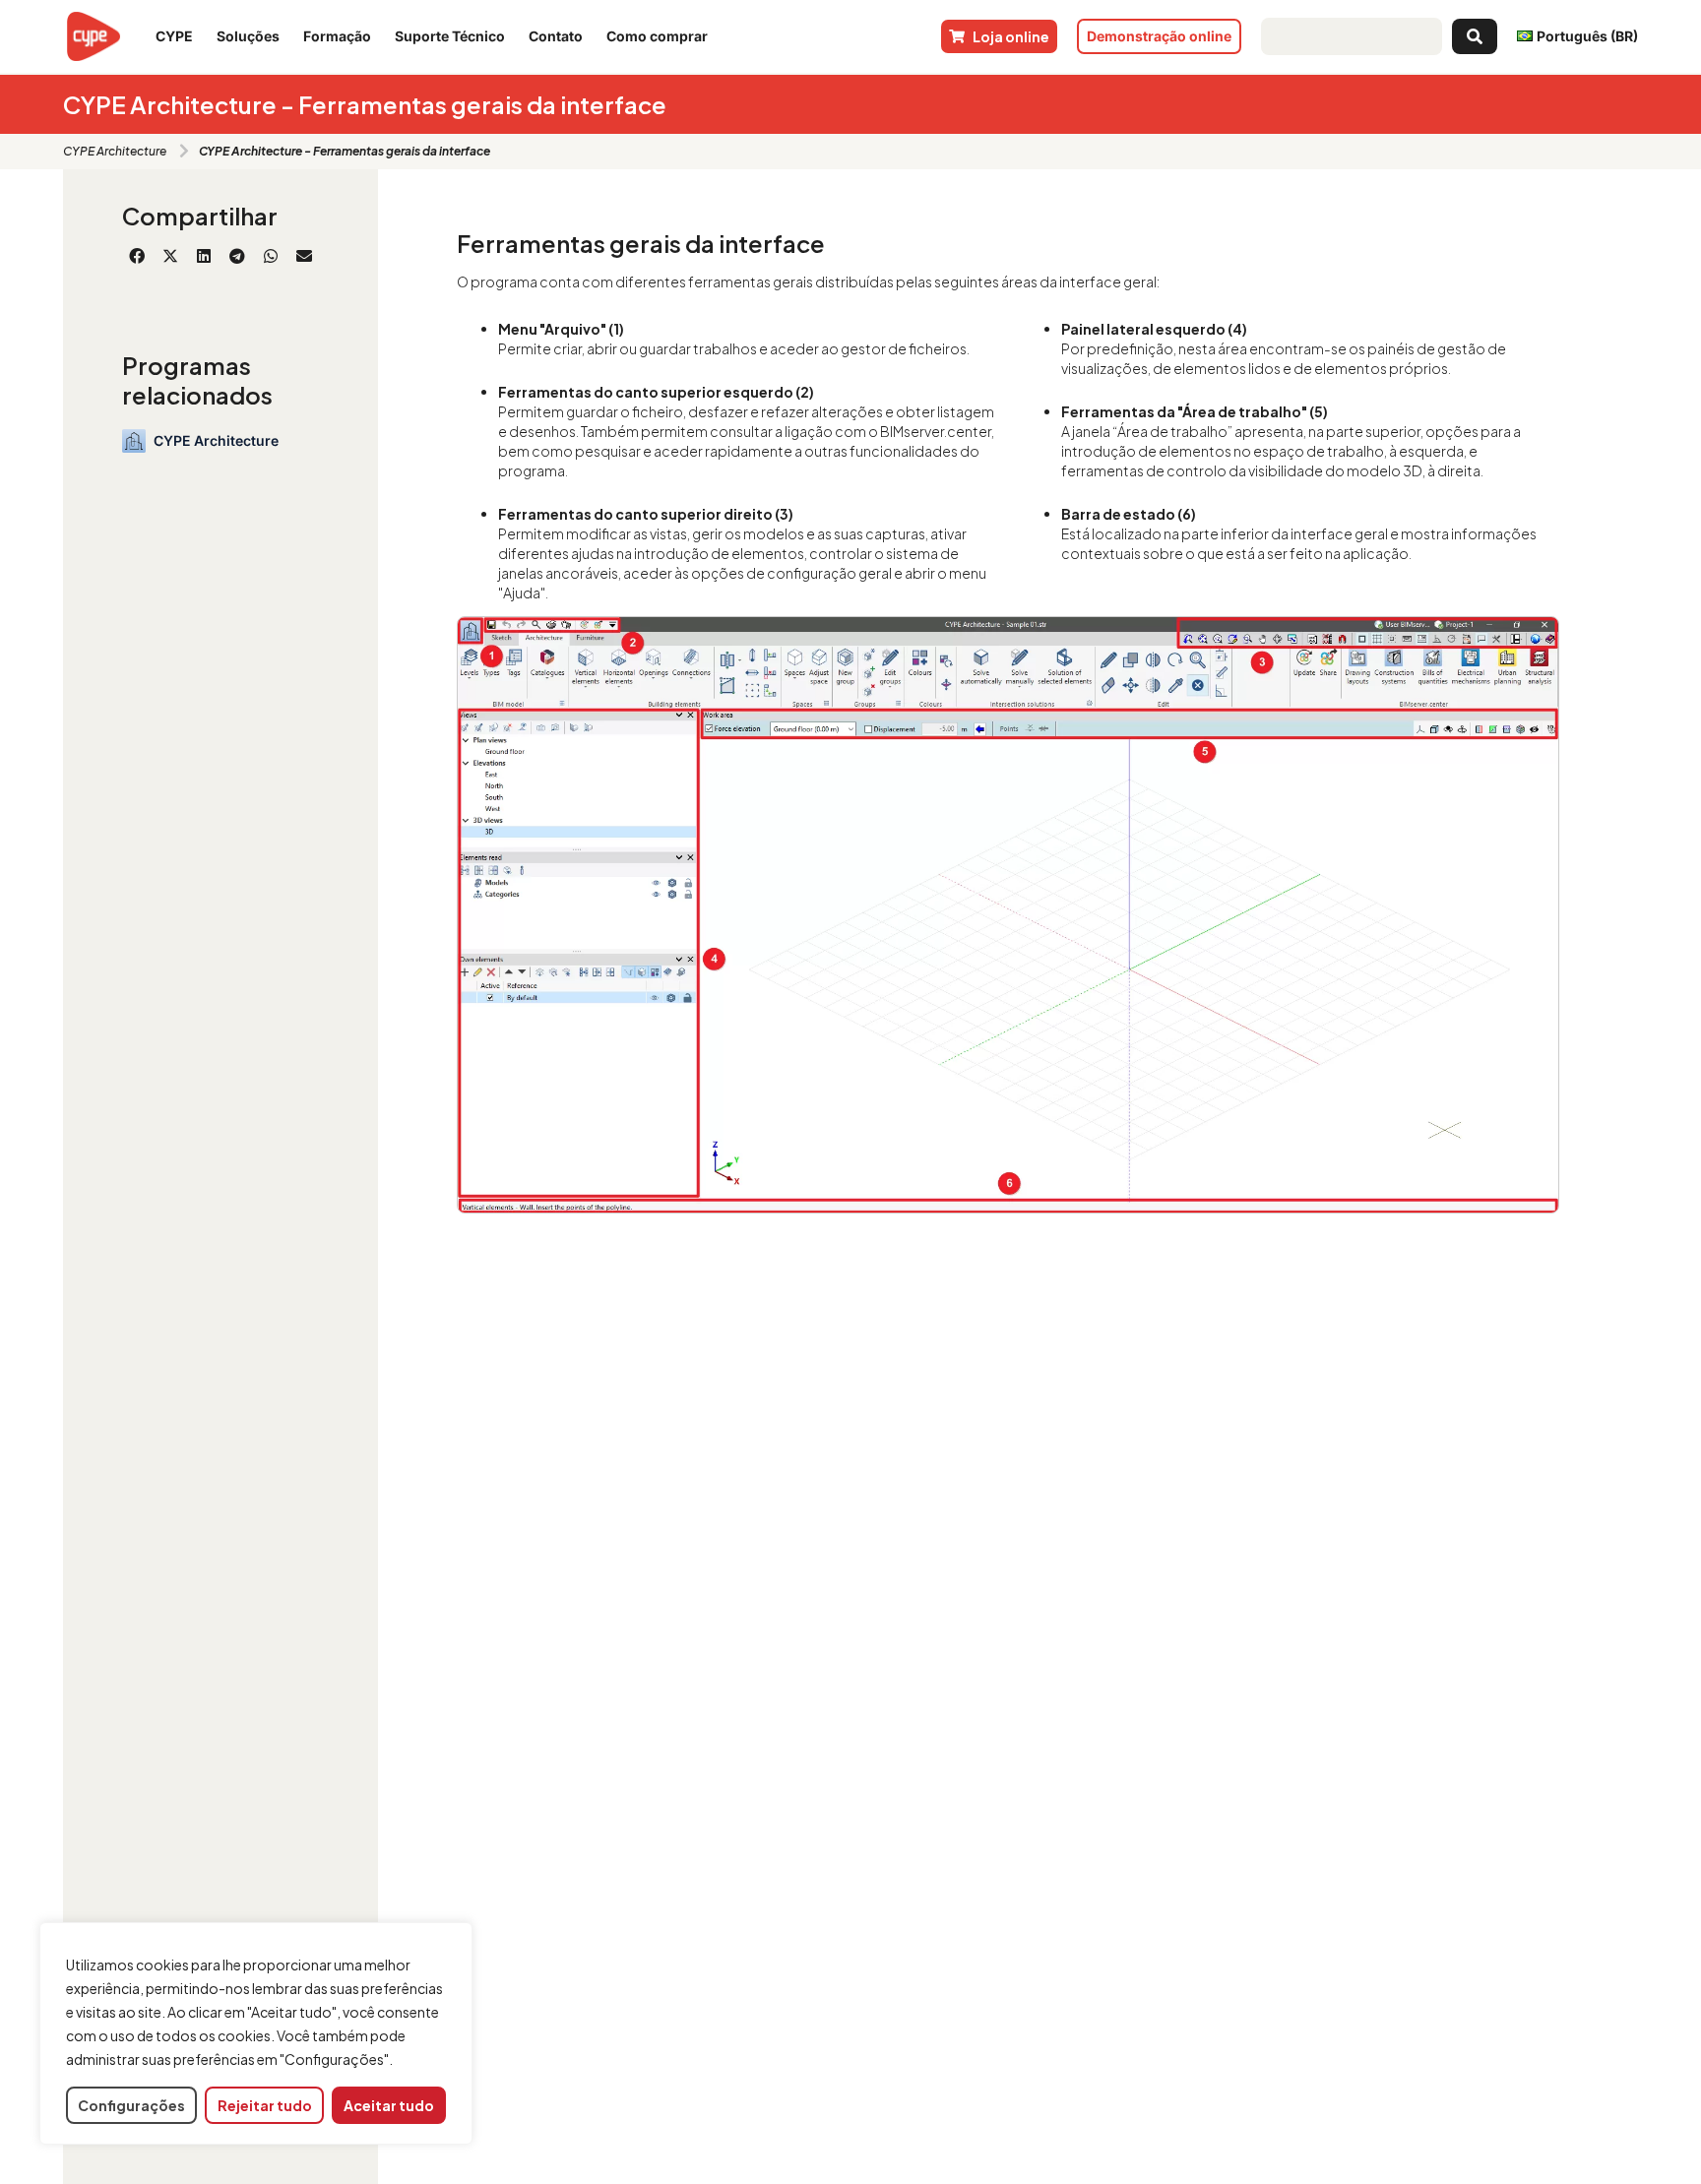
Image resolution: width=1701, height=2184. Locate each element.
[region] (256, 2034)
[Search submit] (1475, 36)
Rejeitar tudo (265, 2105)
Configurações (131, 2105)
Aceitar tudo (389, 2105)
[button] (137, 256)
